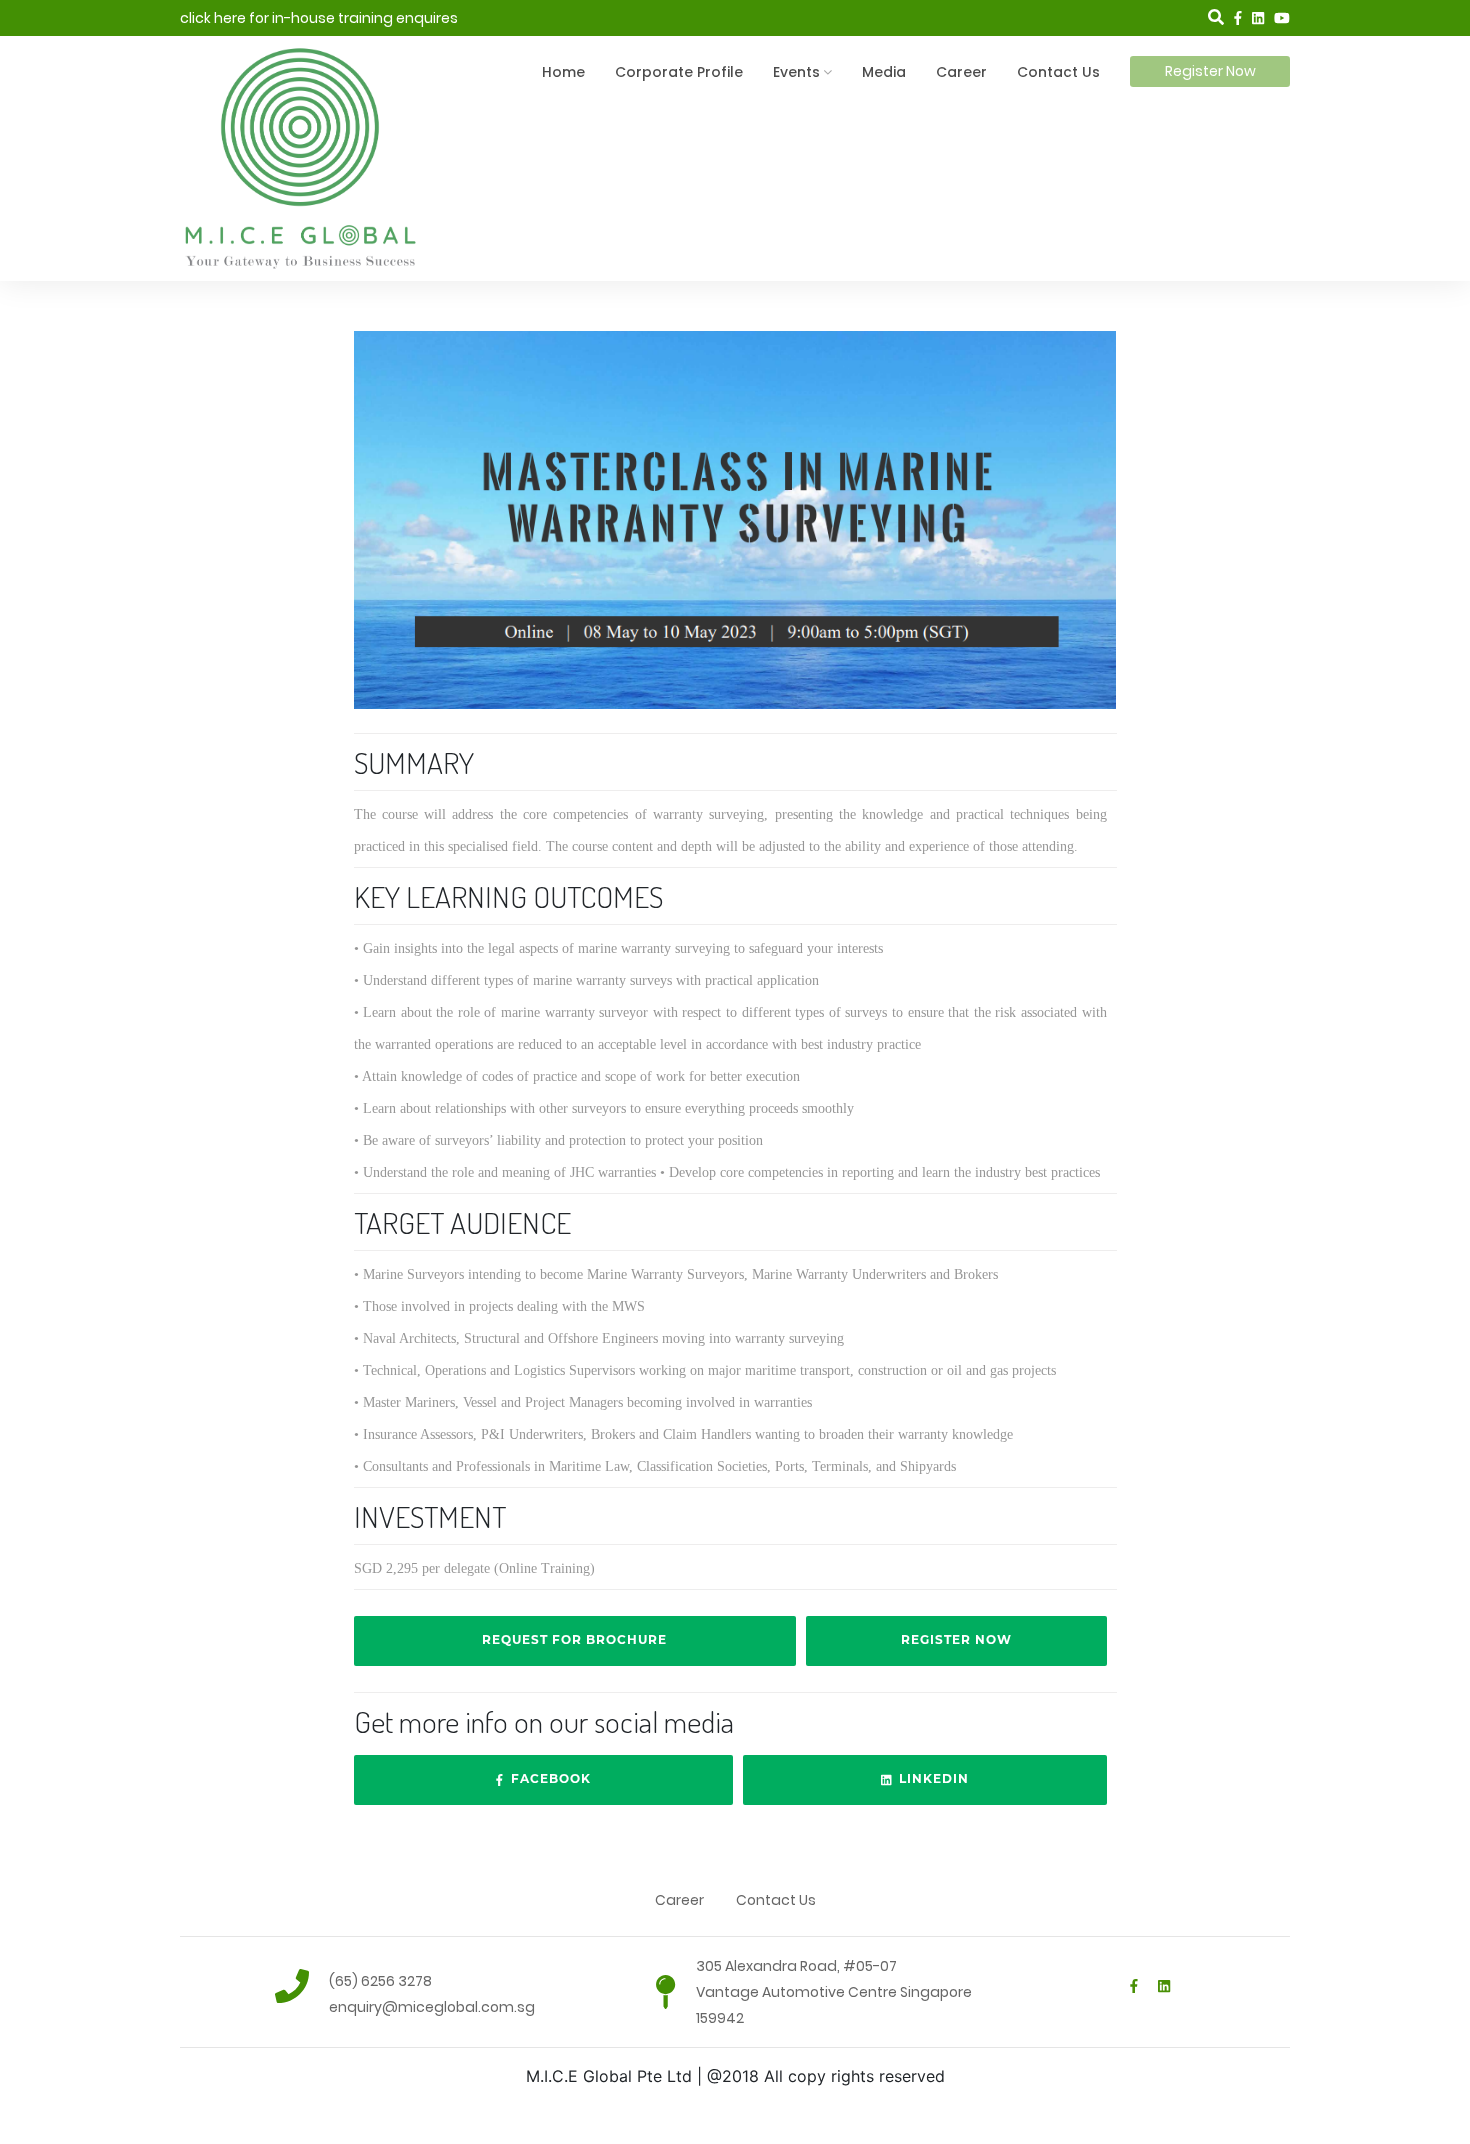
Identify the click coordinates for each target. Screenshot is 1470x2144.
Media (884, 72)
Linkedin (930, 1778)
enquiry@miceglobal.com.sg (432, 2007)
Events (796, 72)
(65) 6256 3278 (380, 1981)
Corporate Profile (679, 72)
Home (563, 72)
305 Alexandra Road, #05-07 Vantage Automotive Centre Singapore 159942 (834, 1992)
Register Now (1210, 71)
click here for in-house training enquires (319, 18)
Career (961, 72)
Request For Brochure (574, 1639)
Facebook (547, 1778)
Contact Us (1058, 72)
